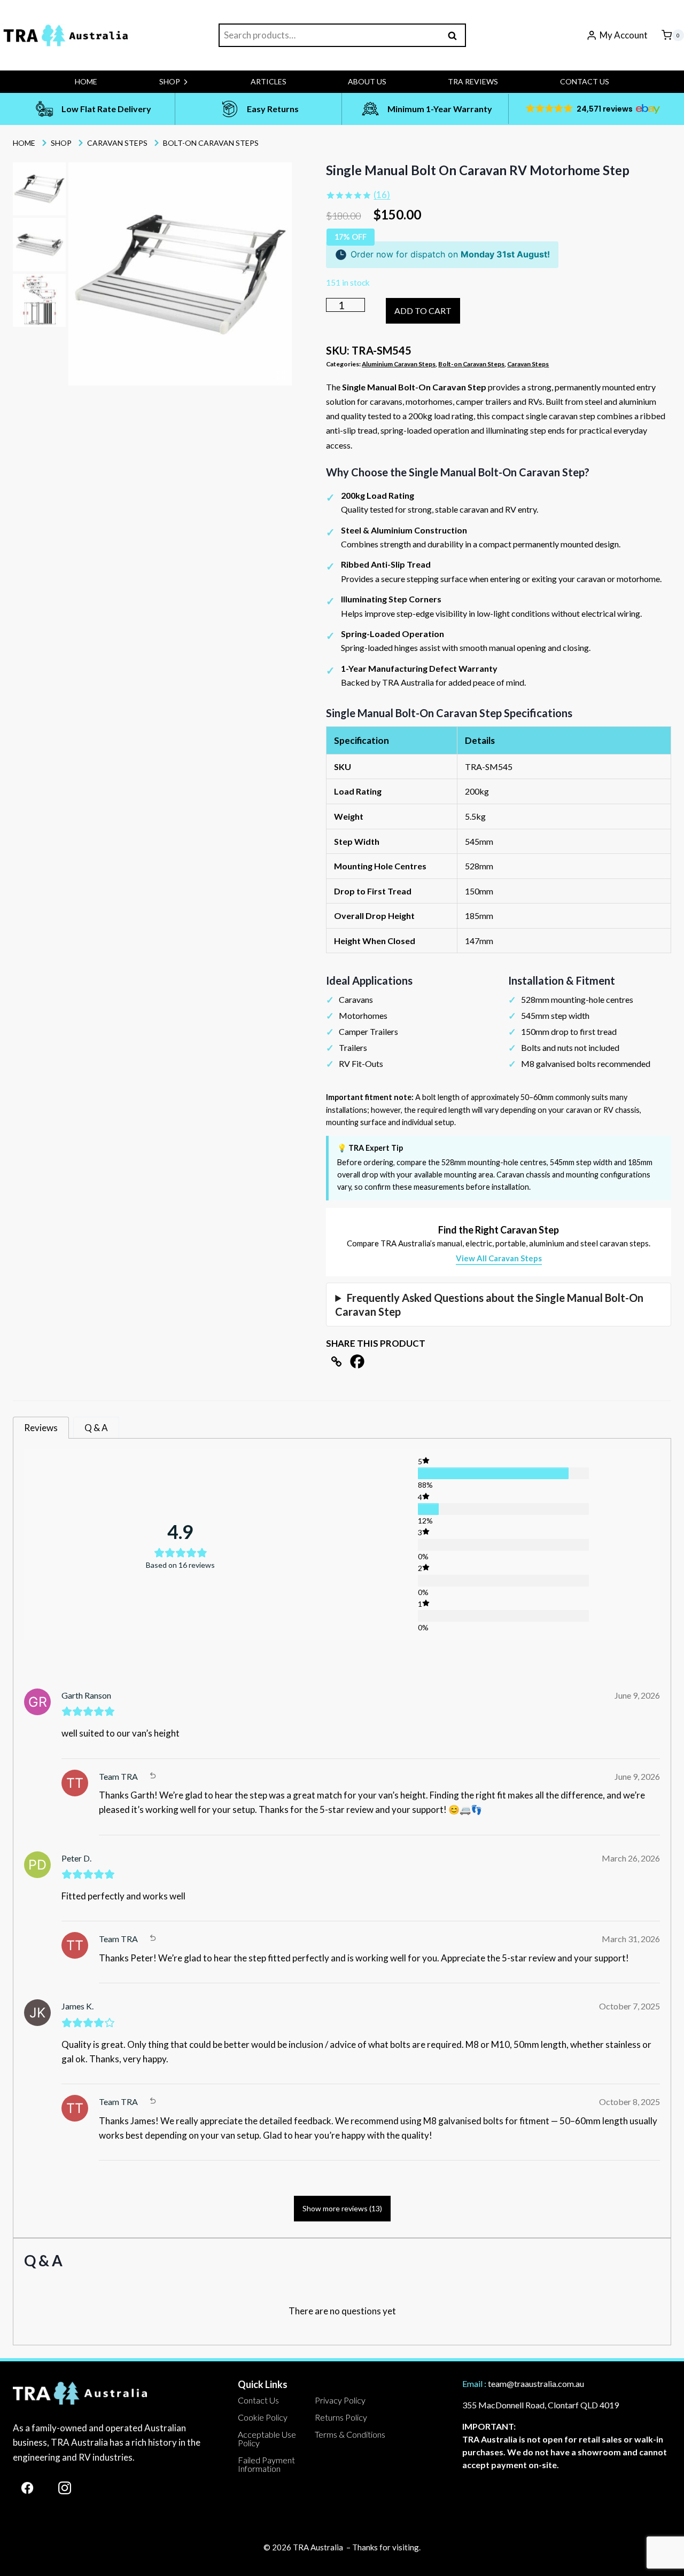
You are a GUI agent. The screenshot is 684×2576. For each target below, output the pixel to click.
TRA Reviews (473, 81)
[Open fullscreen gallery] (281, 375)
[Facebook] (357, 1361)
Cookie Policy (263, 2417)
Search (456, 35)
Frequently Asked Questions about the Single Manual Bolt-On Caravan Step (489, 1305)
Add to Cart (423, 311)
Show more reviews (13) (342, 2208)
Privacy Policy (340, 2400)
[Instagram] (65, 2488)
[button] (592, 109)
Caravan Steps (528, 364)
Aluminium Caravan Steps (399, 364)
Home (86, 81)
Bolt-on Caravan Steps (471, 364)
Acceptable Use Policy (267, 2438)
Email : (474, 2383)
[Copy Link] (336, 1361)
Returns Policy (341, 2417)
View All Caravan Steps (499, 1258)
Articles (269, 81)
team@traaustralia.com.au (536, 2383)
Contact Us (585, 81)
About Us (367, 81)
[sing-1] (180, 274)
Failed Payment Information (266, 2464)
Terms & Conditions (350, 2434)
